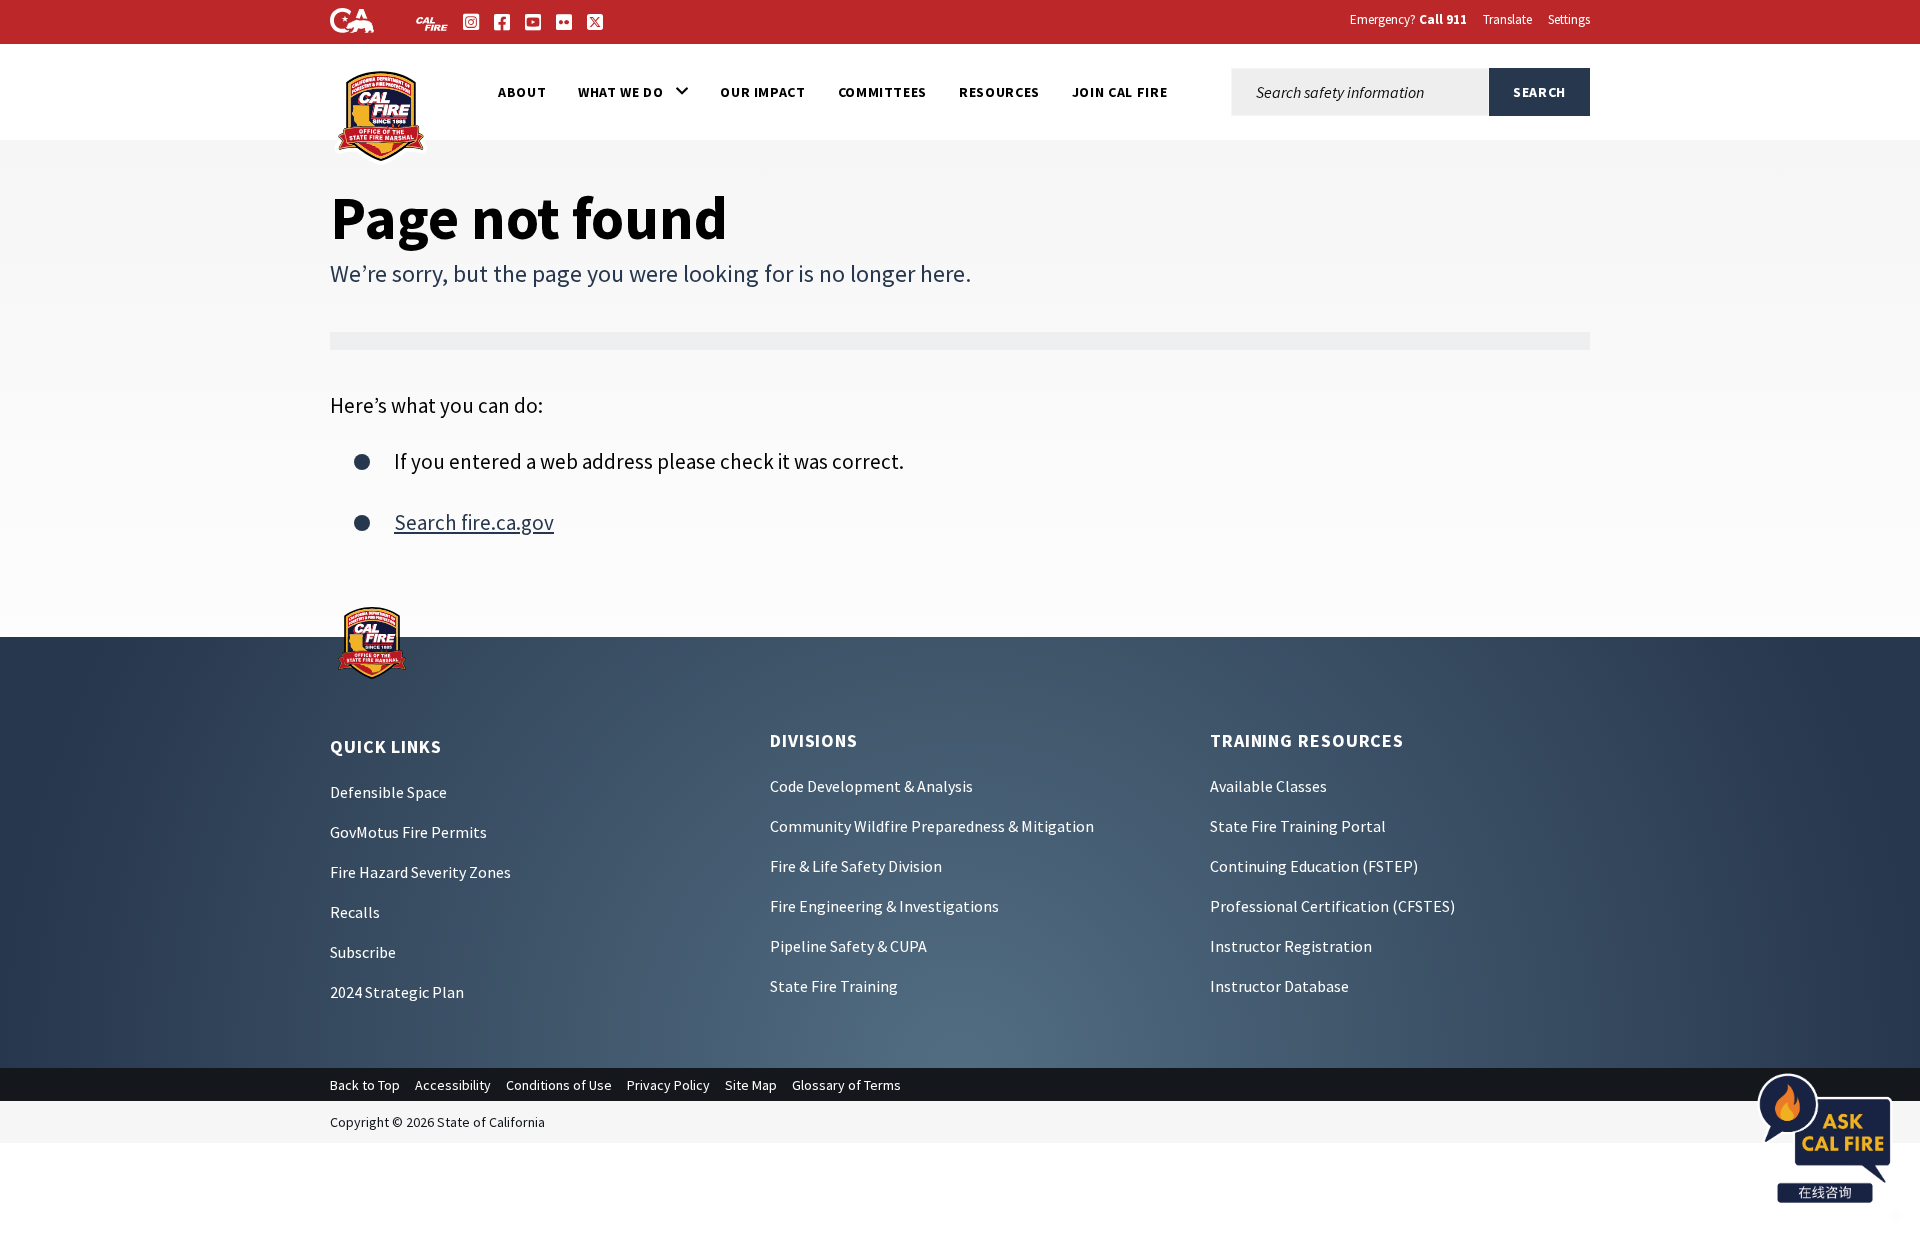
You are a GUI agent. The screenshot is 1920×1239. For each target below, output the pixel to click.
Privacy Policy (668, 1085)
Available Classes (1268, 786)
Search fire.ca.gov (474, 522)
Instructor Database (1279, 986)
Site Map (751, 1085)
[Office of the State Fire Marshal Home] (382, 114)
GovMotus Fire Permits (408, 832)
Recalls (355, 912)
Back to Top (365, 1085)
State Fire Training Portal (1298, 826)
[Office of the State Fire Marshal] (372, 641)
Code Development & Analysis (871, 786)
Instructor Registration (1291, 946)
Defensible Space (388, 792)
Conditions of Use (559, 1085)
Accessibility (453, 1085)
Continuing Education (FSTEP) (1314, 866)
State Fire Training (834, 986)
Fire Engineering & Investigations (884, 906)
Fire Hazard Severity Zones (420, 872)
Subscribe (363, 952)
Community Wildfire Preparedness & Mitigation (932, 826)
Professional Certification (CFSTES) (1332, 906)
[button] (633, 92)
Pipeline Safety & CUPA (848, 946)
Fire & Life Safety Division (856, 866)
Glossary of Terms (846, 1085)
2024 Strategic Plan (397, 992)
